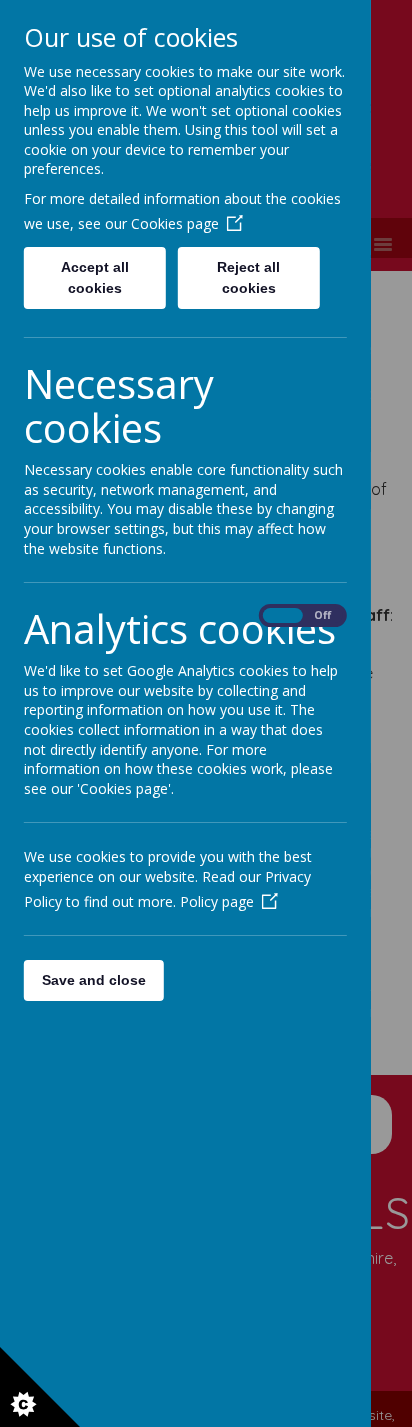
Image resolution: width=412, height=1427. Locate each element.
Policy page (217, 901)
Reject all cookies (249, 277)
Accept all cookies (95, 277)
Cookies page (175, 223)
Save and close (94, 980)
